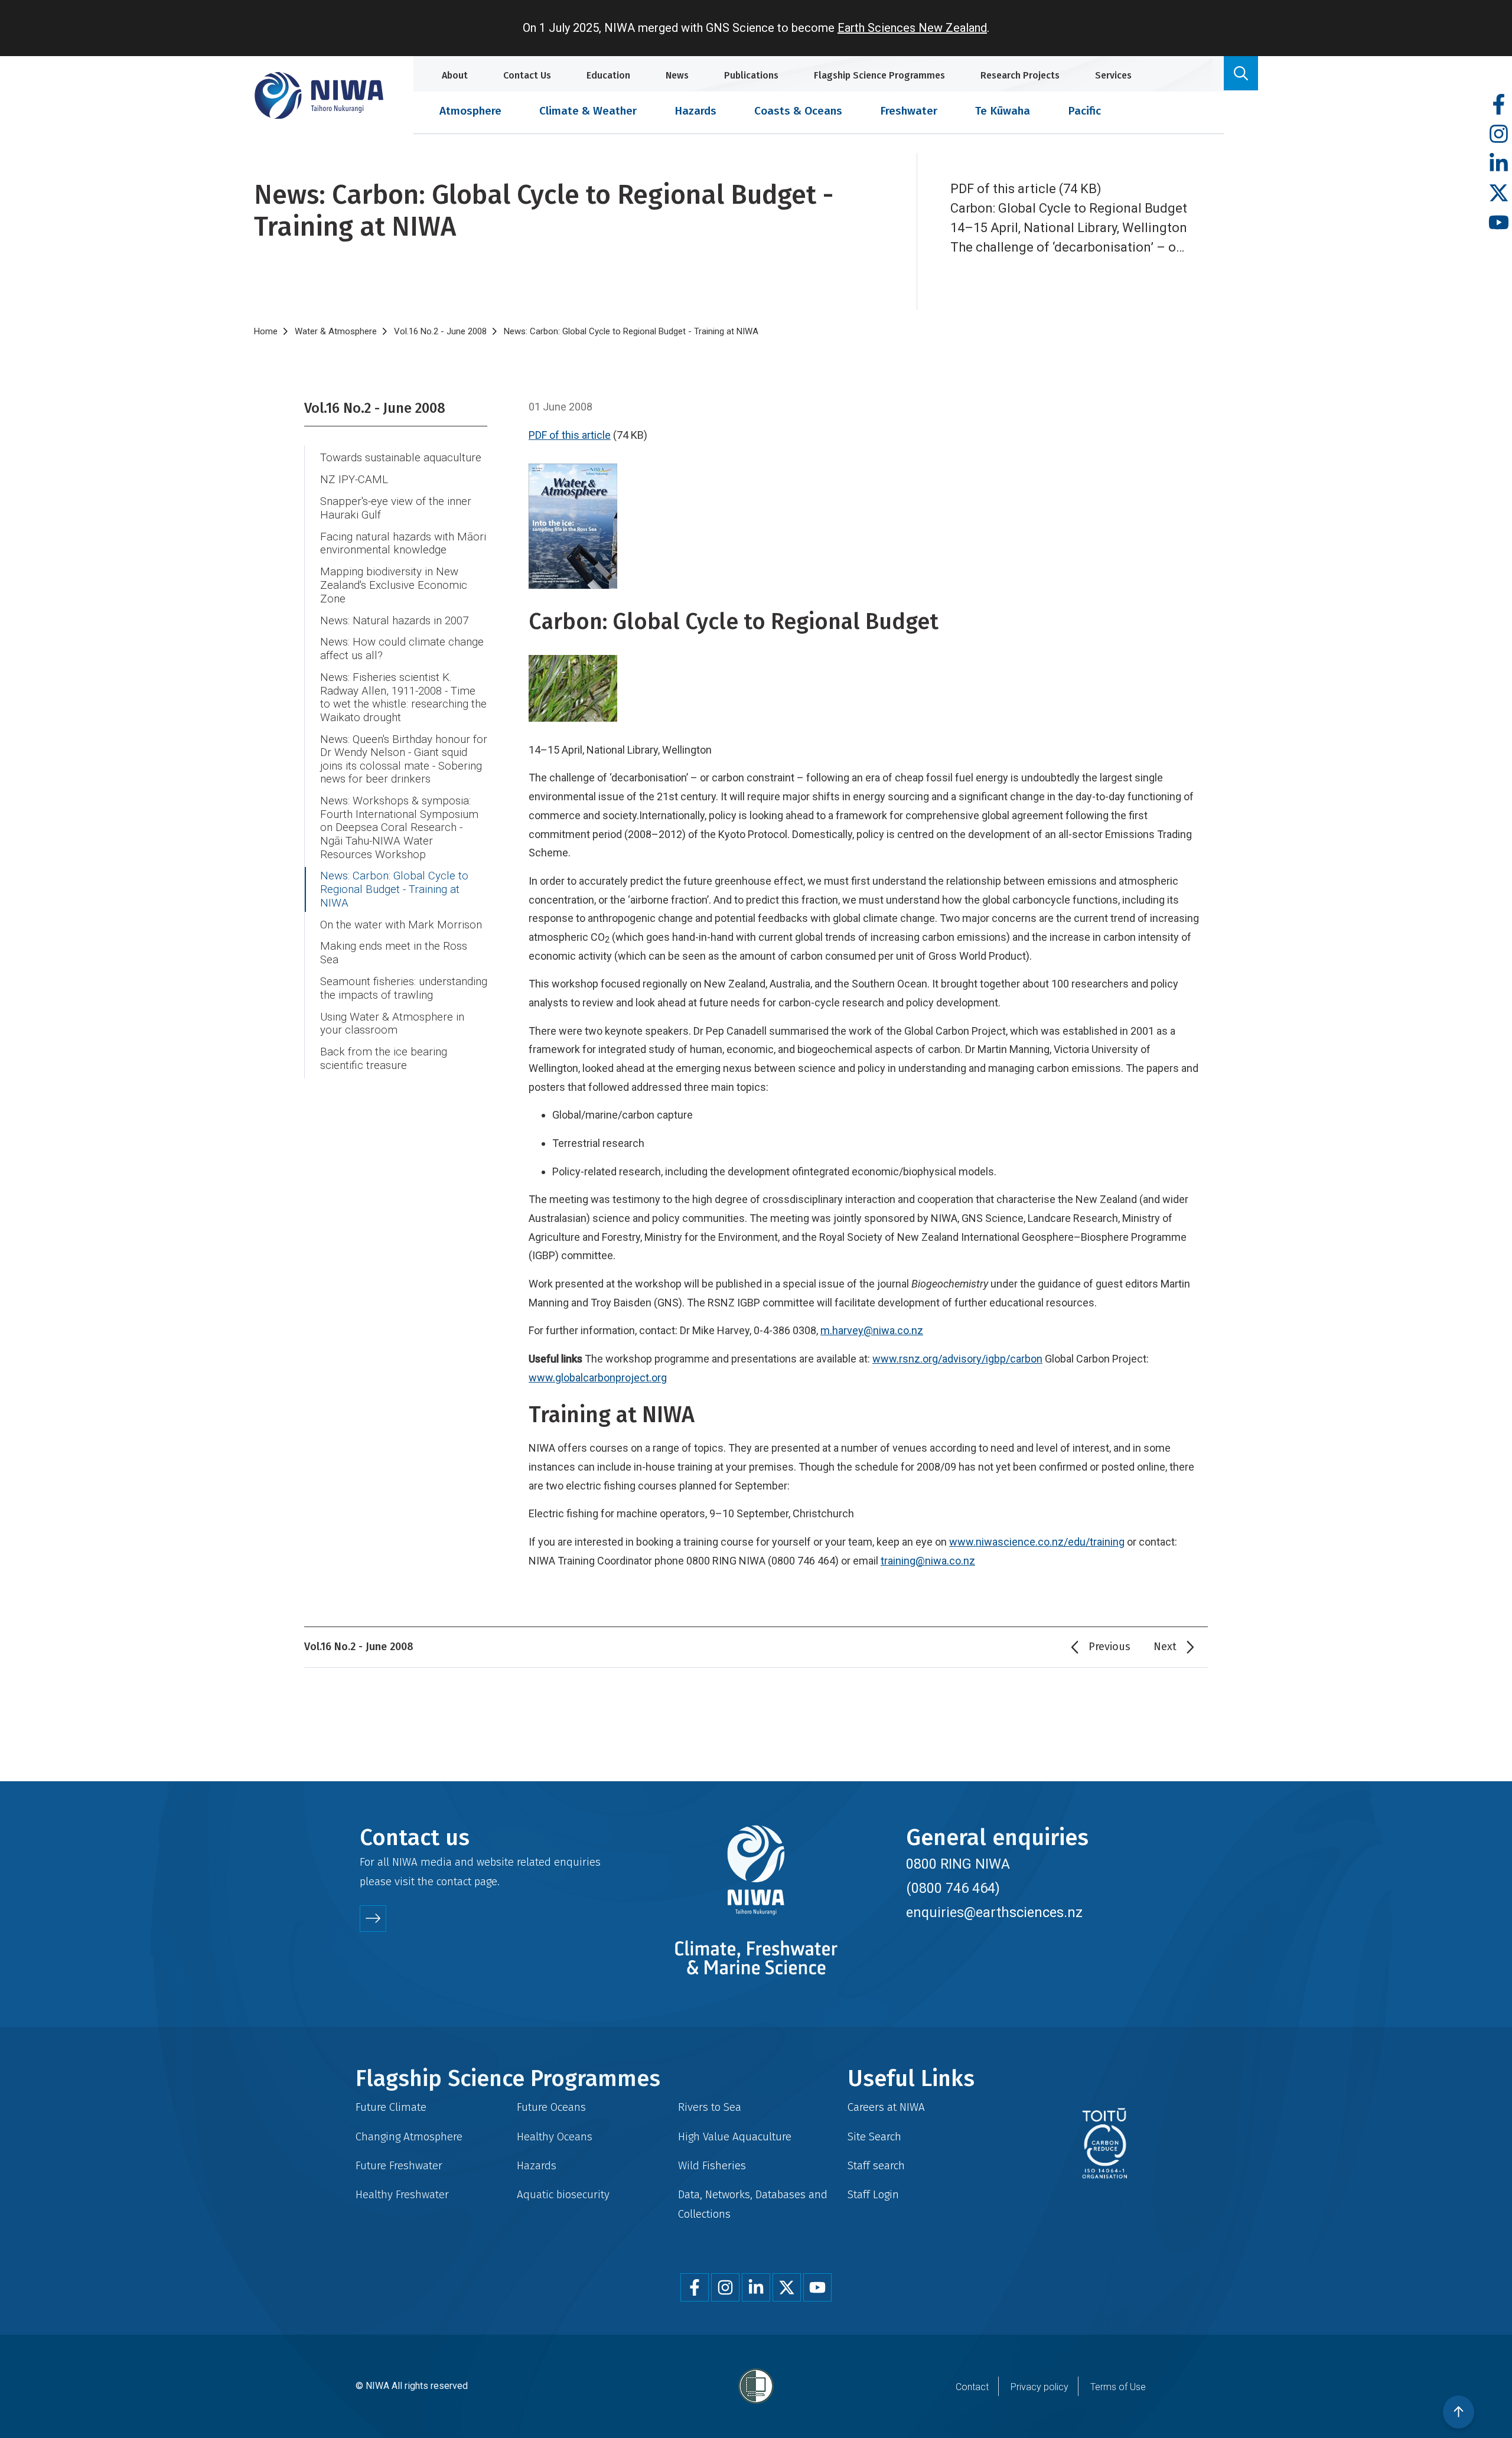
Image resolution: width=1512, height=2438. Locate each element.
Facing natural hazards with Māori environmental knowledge (403, 544)
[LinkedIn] (1499, 164)
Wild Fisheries (712, 2165)
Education (608, 75)
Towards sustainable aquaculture (401, 458)
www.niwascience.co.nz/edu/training (1037, 1542)
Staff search (876, 2165)
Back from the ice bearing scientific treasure (384, 1059)
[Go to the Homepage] (319, 95)
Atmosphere (470, 111)
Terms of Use (1118, 2387)
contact (454, 1881)
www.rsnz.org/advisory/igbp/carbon (957, 1359)
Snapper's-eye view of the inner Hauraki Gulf (396, 508)
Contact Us (527, 75)
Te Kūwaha (1003, 111)
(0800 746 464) (953, 1888)
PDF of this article (570, 435)
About (455, 75)
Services (1113, 75)
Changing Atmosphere (409, 2136)
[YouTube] (1499, 223)
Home (266, 331)
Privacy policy (1039, 2387)
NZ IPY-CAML (354, 480)
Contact (972, 2387)
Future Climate (391, 2107)
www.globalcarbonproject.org (598, 1378)
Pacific (1084, 111)
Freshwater (909, 111)
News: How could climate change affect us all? (402, 649)
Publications (751, 75)
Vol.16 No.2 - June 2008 (440, 331)
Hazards (695, 111)
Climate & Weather (588, 111)
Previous (1109, 1647)
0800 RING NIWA (958, 1864)
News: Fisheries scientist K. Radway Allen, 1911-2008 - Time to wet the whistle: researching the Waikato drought (403, 697)
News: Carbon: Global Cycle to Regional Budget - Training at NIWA (394, 889)
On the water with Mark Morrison (401, 925)
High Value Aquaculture (735, 2136)
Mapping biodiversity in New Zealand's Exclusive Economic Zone (394, 585)
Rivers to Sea (710, 2107)
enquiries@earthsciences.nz (994, 1912)
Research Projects (1020, 75)
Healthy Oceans (555, 2136)
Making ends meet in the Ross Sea (394, 953)
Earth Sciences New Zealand (912, 28)
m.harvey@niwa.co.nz (872, 1330)
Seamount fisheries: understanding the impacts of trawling (404, 988)
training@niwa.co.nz (928, 1561)
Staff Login (873, 2194)
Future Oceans (551, 2107)
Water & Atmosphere (336, 331)
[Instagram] (1499, 134)
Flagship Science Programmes (879, 75)
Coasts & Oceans (798, 111)
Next (1165, 1647)
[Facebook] (1499, 105)
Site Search (874, 2136)
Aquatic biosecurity (563, 2194)
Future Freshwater (399, 2165)
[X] (1499, 193)
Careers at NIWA (886, 2107)
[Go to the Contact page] (373, 1919)
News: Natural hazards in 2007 (394, 621)
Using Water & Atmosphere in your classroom (392, 1024)
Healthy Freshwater (402, 2194)
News (677, 75)
